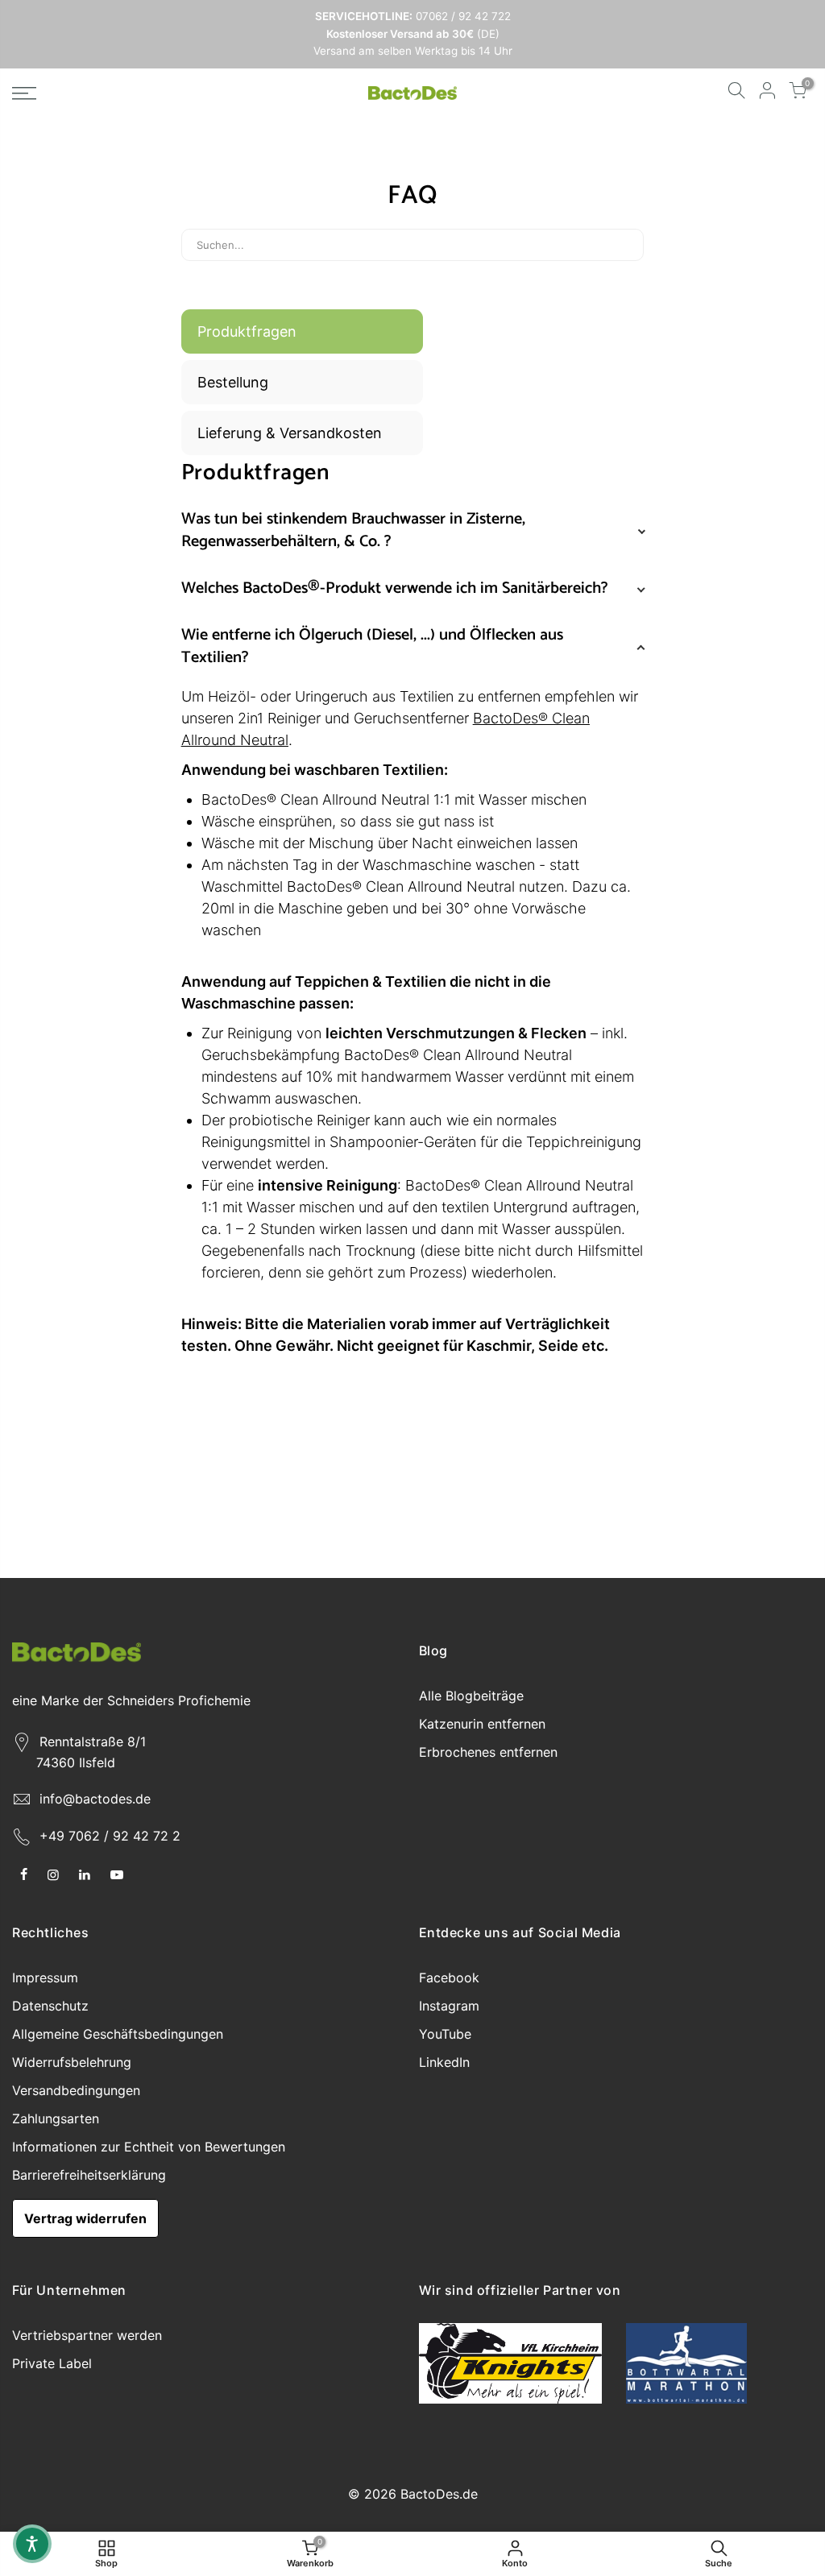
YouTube (445, 2034)
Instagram (449, 2006)
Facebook (449, 1978)
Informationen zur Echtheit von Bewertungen (149, 2147)
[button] (32, 2544)
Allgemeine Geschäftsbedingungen (118, 2034)
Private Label (52, 2363)
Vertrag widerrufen (85, 2218)
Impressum (45, 1978)
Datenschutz (50, 2006)
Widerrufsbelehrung (72, 2062)
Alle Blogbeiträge (471, 1696)
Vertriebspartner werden (87, 2335)
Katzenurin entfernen (482, 1724)
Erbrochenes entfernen (488, 1752)
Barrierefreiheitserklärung (89, 2175)
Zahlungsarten (56, 2118)
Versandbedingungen (76, 2090)
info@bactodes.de (95, 1799)
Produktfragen (247, 331)
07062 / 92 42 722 (462, 16)
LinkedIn (444, 2062)
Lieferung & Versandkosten (290, 433)
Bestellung (233, 382)
